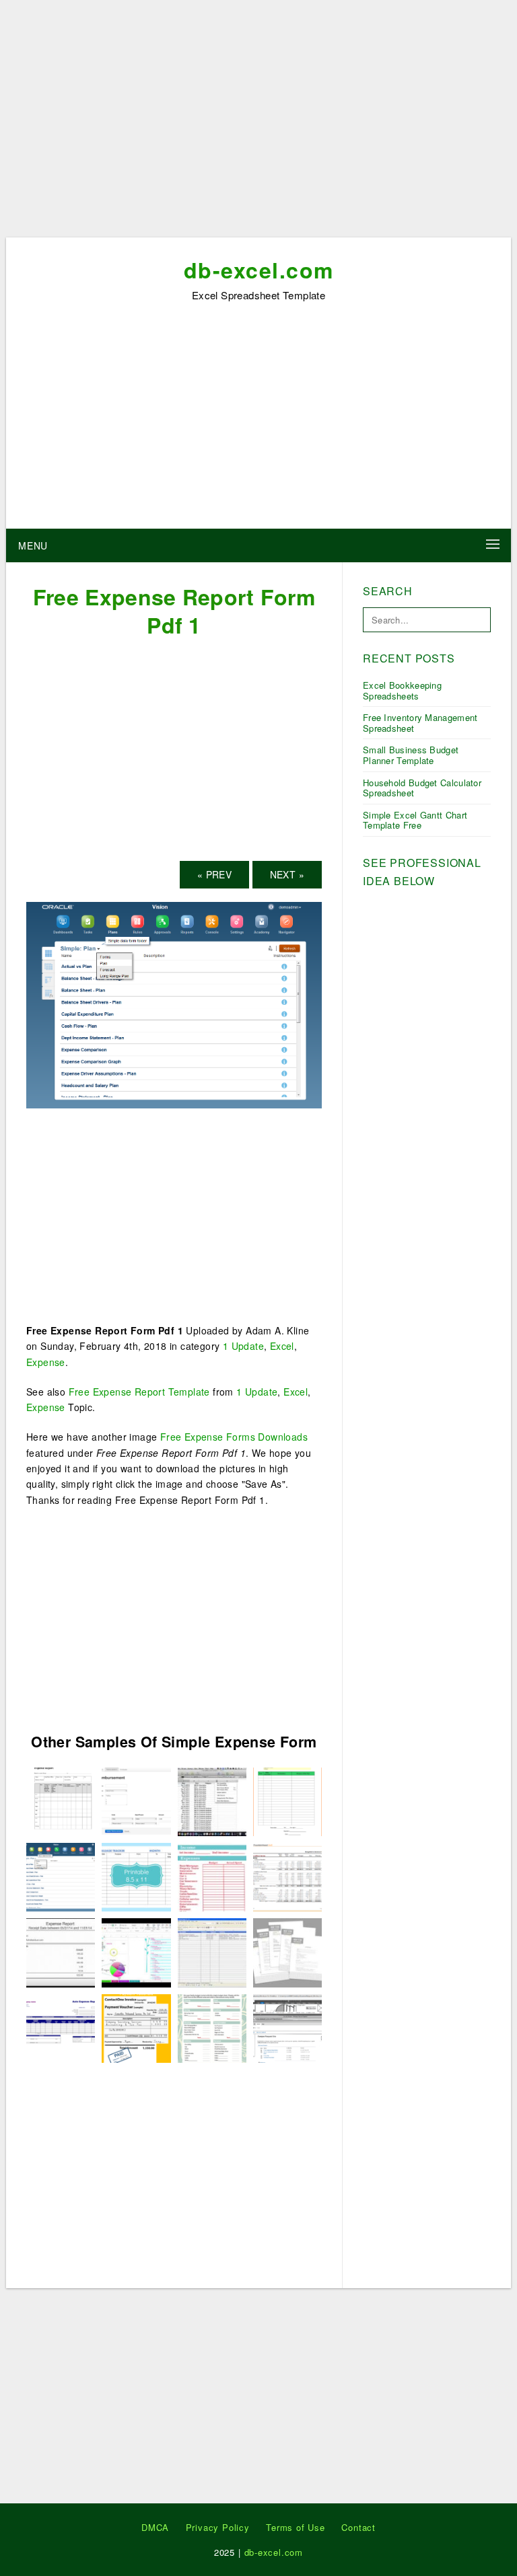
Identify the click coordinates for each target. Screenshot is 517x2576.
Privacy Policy (218, 2527)
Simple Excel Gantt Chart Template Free (415, 820)
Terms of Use (296, 2527)
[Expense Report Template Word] (212, 1801)
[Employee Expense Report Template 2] (136, 1801)
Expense (46, 1362)
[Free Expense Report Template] (61, 2027)
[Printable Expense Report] (61, 1951)
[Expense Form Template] (287, 1801)
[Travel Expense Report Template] (287, 2027)
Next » (287, 874)
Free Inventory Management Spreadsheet (420, 723)
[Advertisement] (258, 123)
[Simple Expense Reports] (212, 1951)
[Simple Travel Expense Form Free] (287, 1951)
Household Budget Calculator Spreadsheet (422, 788)
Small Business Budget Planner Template (411, 755)
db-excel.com (259, 270)
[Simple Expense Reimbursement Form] (212, 2027)
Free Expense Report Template (139, 1392)
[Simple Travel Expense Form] (136, 2027)
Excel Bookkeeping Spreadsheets (402, 690)
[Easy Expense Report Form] (212, 1876)
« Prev (214, 874)
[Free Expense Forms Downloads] (136, 1876)
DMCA (155, 2527)
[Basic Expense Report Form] (287, 1876)
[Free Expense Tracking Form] (136, 1951)
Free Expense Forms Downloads (234, 1437)
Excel (282, 1346)
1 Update (243, 1346)
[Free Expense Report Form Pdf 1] (174, 1003)
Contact (358, 2527)
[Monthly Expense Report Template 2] (61, 1801)
